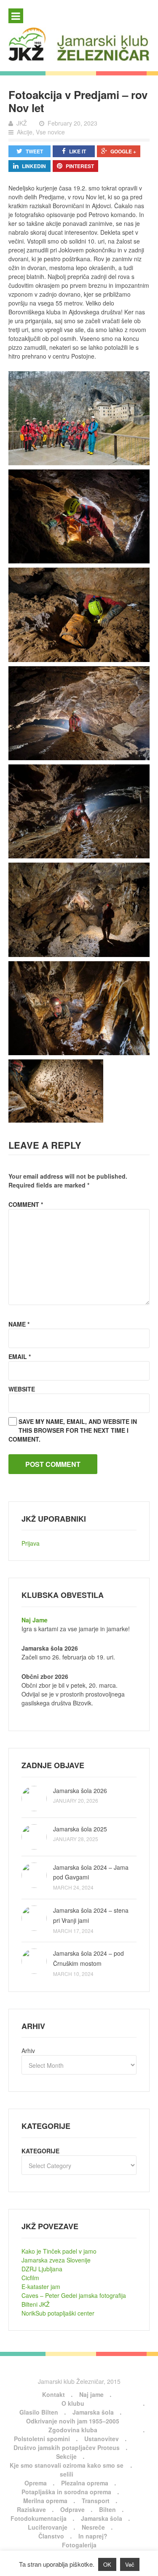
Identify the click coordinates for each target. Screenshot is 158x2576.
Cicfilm (30, 2278)
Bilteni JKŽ (36, 2304)
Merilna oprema (45, 2501)
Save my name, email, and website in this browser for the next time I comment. (73, 1430)
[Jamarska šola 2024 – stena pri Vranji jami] (34, 1918)
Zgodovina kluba (73, 2430)
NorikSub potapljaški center (58, 2313)
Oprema (36, 2483)
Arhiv (28, 2051)
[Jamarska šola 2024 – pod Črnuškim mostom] (34, 1961)
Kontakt (54, 2394)
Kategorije (40, 2151)
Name (19, 1324)
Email (20, 1356)
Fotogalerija (79, 2545)
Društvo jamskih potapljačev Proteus (67, 2447)
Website (22, 1389)
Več (130, 2564)
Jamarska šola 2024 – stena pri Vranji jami (91, 1915)
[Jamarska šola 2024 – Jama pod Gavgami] (34, 1875)
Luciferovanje (48, 2527)
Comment (26, 1204)
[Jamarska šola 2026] (34, 1799)
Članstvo (51, 2536)
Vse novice (50, 132)
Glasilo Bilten (39, 2412)
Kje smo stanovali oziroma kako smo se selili (67, 2470)
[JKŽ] (79, 44)
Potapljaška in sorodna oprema (66, 2492)
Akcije (25, 132)
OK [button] (107, 2564)
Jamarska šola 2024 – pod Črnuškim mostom (88, 1958)
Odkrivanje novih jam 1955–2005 (73, 2421)
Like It (78, 151)
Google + (123, 151)
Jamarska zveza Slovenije (56, 2260)
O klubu (73, 2403)
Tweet (34, 151)
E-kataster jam (41, 2287)
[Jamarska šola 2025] (34, 1837)
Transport (96, 2501)
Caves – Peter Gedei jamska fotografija (74, 2295)
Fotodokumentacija (39, 2518)
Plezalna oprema (85, 2483)
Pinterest (80, 166)
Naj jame (91, 2394)
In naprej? (93, 2536)
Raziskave (31, 2509)
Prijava (31, 1543)
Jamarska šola (93, 2412)
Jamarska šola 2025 (80, 1829)
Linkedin (34, 166)
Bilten (107, 2509)
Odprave (72, 2509)
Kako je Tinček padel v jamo (59, 2251)
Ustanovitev (102, 2439)
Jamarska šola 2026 (80, 1791)
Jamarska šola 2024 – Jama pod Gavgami (91, 1872)
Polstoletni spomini (42, 2439)
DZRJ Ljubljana (42, 2269)
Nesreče (93, 2527)
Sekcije (66, 2456)
